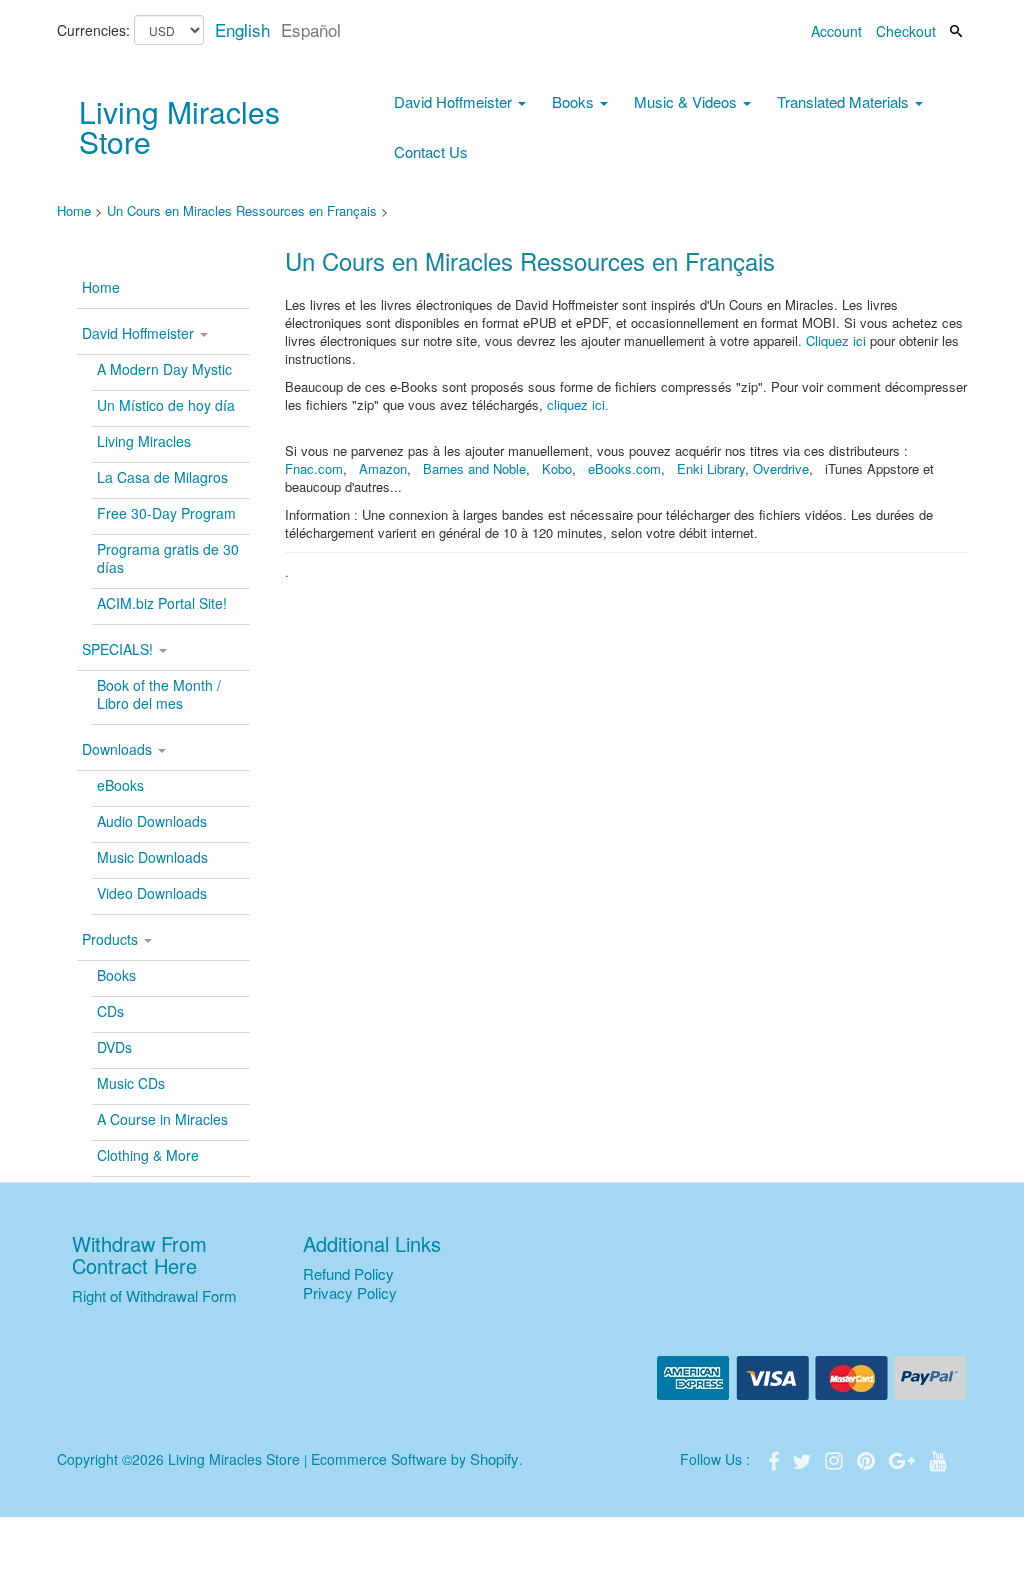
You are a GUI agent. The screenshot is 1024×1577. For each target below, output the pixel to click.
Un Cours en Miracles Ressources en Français (242, 210)
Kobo (557, 468)
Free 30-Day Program (166, 513)
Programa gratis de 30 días (168, 558)
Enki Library (711, 468)
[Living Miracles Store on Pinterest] (868, 1458)
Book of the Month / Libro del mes (159, 694)
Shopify (494, 1458)
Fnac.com (314, 468)
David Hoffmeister (455, 101)
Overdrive (781, 468)
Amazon (383, 468)
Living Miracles (144, 441)
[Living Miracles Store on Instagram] (836, 1458)
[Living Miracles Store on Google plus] (904, 1458)
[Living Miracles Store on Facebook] (776, 1458)
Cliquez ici (836, 340)
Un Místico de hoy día (166, 405)
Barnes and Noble (474, 468)
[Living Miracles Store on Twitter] (804, 1458)
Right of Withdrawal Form (154, 1295)
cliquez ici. (578, 404)
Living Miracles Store (179, 126)
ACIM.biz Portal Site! (162, 603)
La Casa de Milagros (162, 477)
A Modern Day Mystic (164, 369)
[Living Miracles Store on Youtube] (938, 1458)
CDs (110, 1011)
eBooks (120, 785)
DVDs (114, 1047)
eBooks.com (624, 468)
